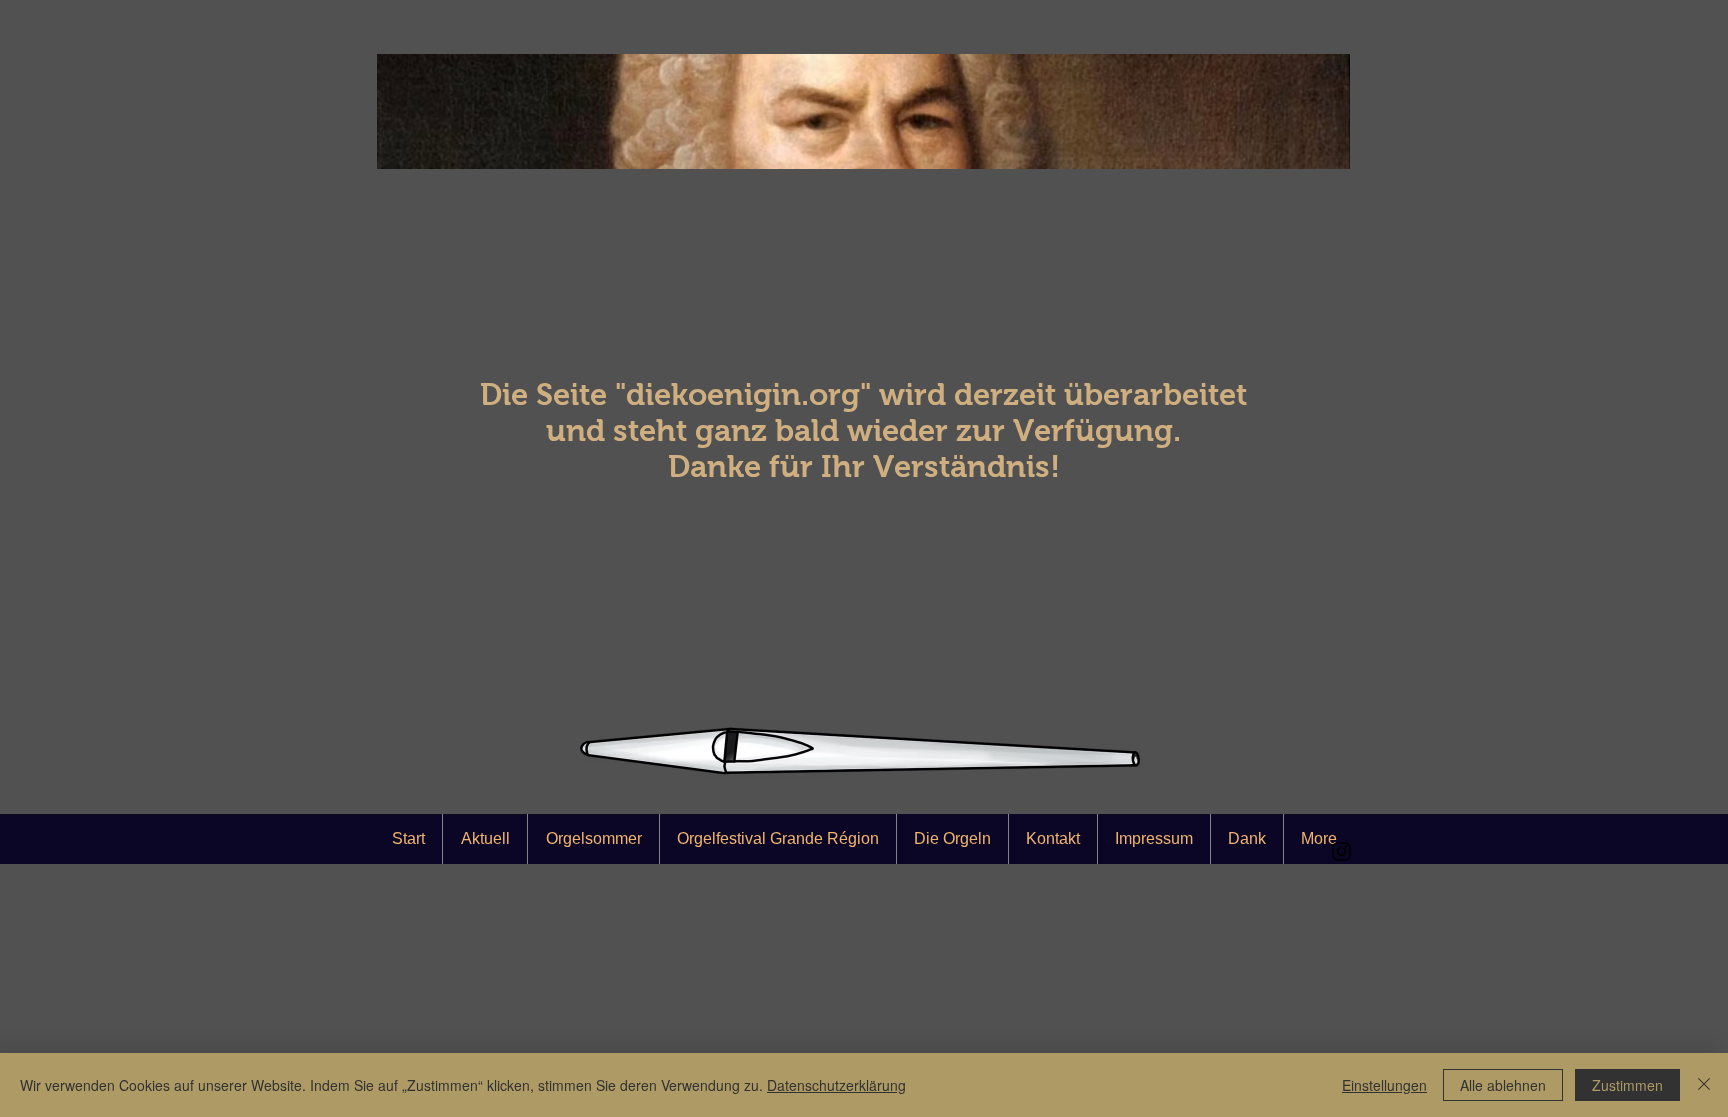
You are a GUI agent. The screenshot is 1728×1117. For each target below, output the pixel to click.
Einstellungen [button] (1384, 1085)
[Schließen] (1704, 1085)
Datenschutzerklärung (836, 1085)
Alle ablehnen (1503, 1085)
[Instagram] (1341, 851)
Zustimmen (1627, 1085)
